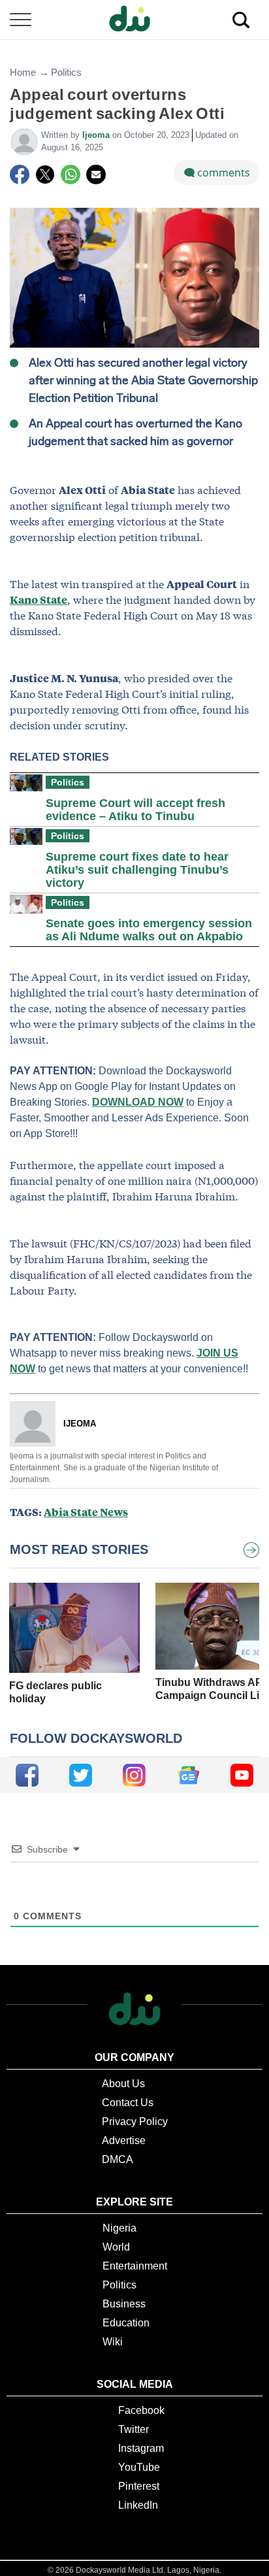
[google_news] (188, 1775)
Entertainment (135, 2266)
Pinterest (139, 2486)
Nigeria (119, 2228)
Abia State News (86, 1512)
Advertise (124, 2140)
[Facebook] (20, 174)
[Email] (96, 174)
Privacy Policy (135, 2122)
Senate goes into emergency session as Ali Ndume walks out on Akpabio (149, 930)
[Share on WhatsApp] (71, 174)
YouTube (139, 2467)
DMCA (118, 2159)
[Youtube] (242, 1775)
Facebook (141, 2410)
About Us (123, 2084)
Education (126, 2323)
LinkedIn (138, 2505)
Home (23, 72)
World (116, 2247)
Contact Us (128, 2103)
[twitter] (81, 1775)
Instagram (141, 2448)
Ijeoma (97, 135)
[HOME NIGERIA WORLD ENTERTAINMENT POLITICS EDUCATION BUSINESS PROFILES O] (134, 20)
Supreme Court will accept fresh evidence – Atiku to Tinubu (135, 810)
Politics (66, 72)
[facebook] (27, 1775)
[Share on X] (45, 174)
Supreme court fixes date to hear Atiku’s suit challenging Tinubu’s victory (137, 870)
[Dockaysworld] (134, 20)
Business (124, 2304)
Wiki (113, 2342)
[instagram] (134, 1775)
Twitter (134, 2429)
